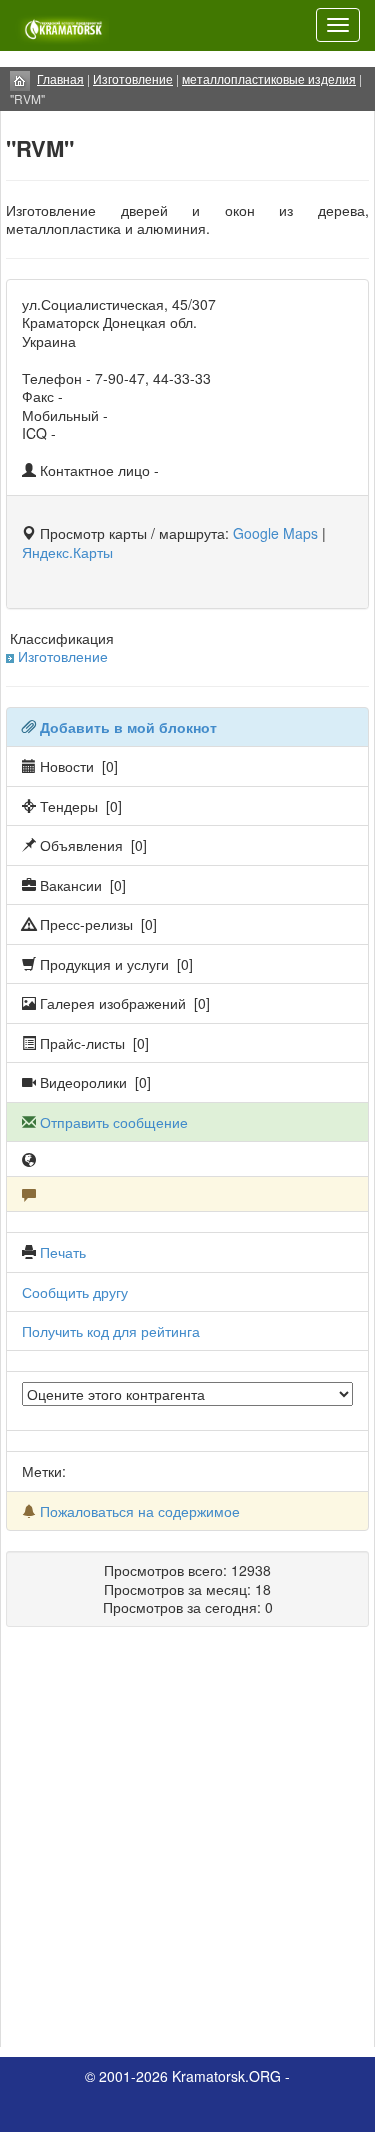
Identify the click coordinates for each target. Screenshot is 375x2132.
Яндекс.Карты (67, 552)
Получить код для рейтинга (111, 1331)
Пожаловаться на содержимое (140, 1511)
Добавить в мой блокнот (128, 727)
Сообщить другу (75, 1292)
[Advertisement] (187, 1844)
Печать (63, 1252)
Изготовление (63, 656)
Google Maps (275, 533)
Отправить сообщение (114, 1122)
